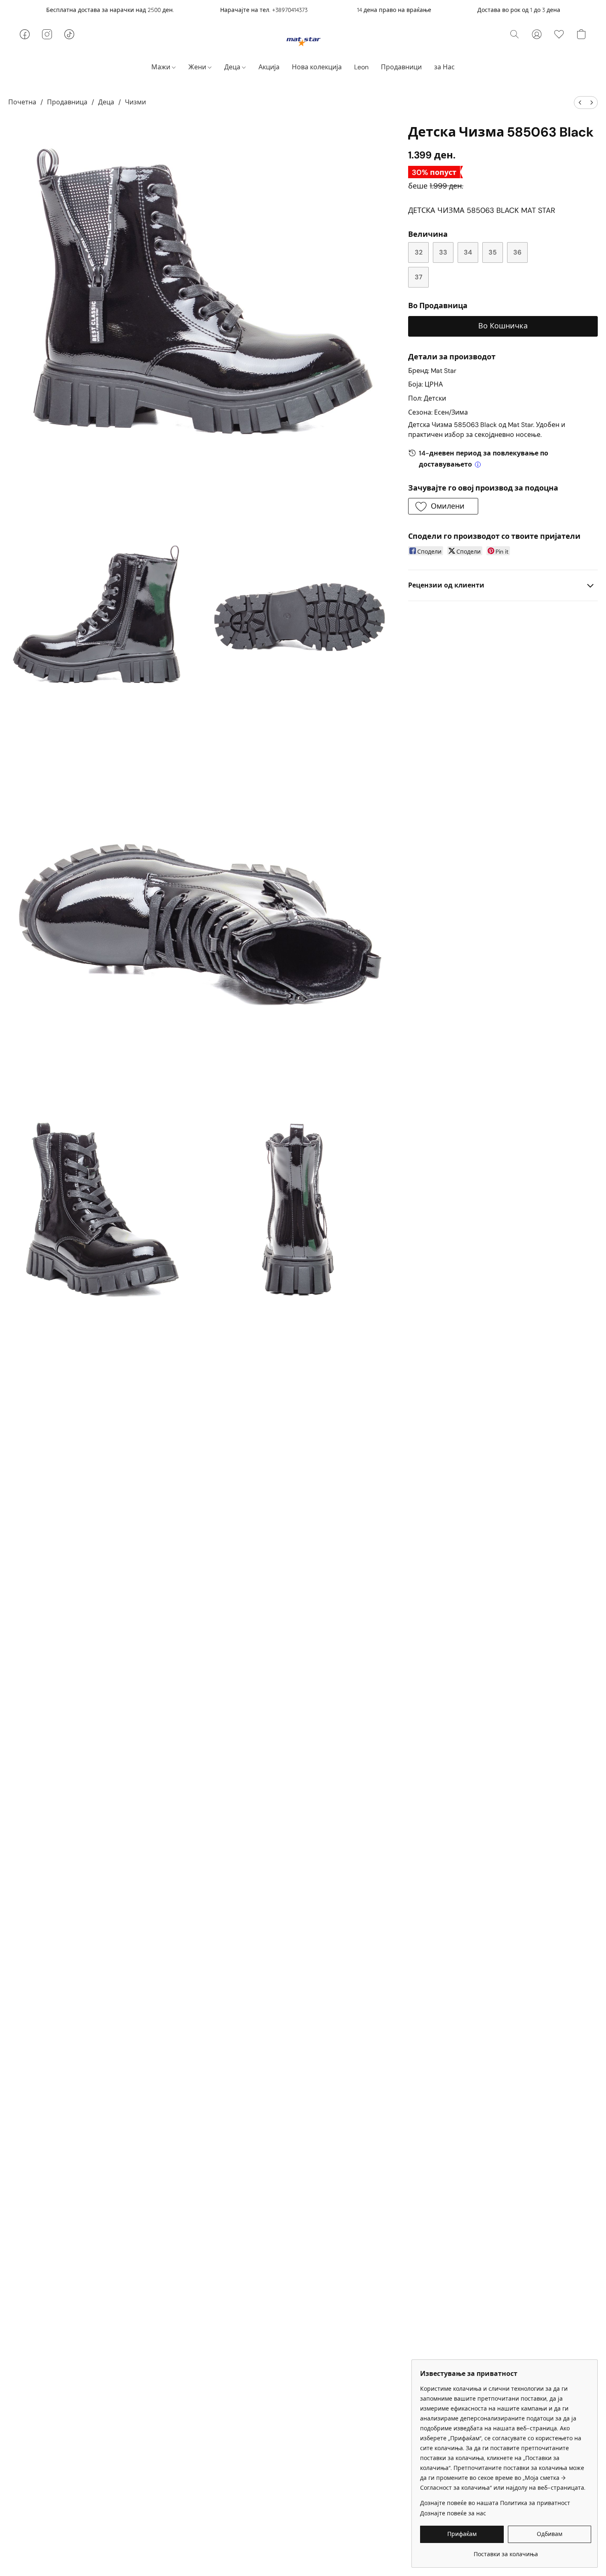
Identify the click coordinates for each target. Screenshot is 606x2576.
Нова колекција (317, 67)
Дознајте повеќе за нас (453, 2513)
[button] (303, 41)
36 (517, 252)
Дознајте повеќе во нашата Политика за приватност (495, 2503)
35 (493, 252)
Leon (361, 67)
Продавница (67, 102)
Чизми (135, 102)
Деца (233, 67)
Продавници (401, 67)
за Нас (444, 67)
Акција (269, 67)
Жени (198, 67)
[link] (506, 2551)
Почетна (22, 102)
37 (419, 277)
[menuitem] (580, 103)
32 (419, 252)
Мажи (162, 67)
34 (468, 252)
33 (443, 252)
